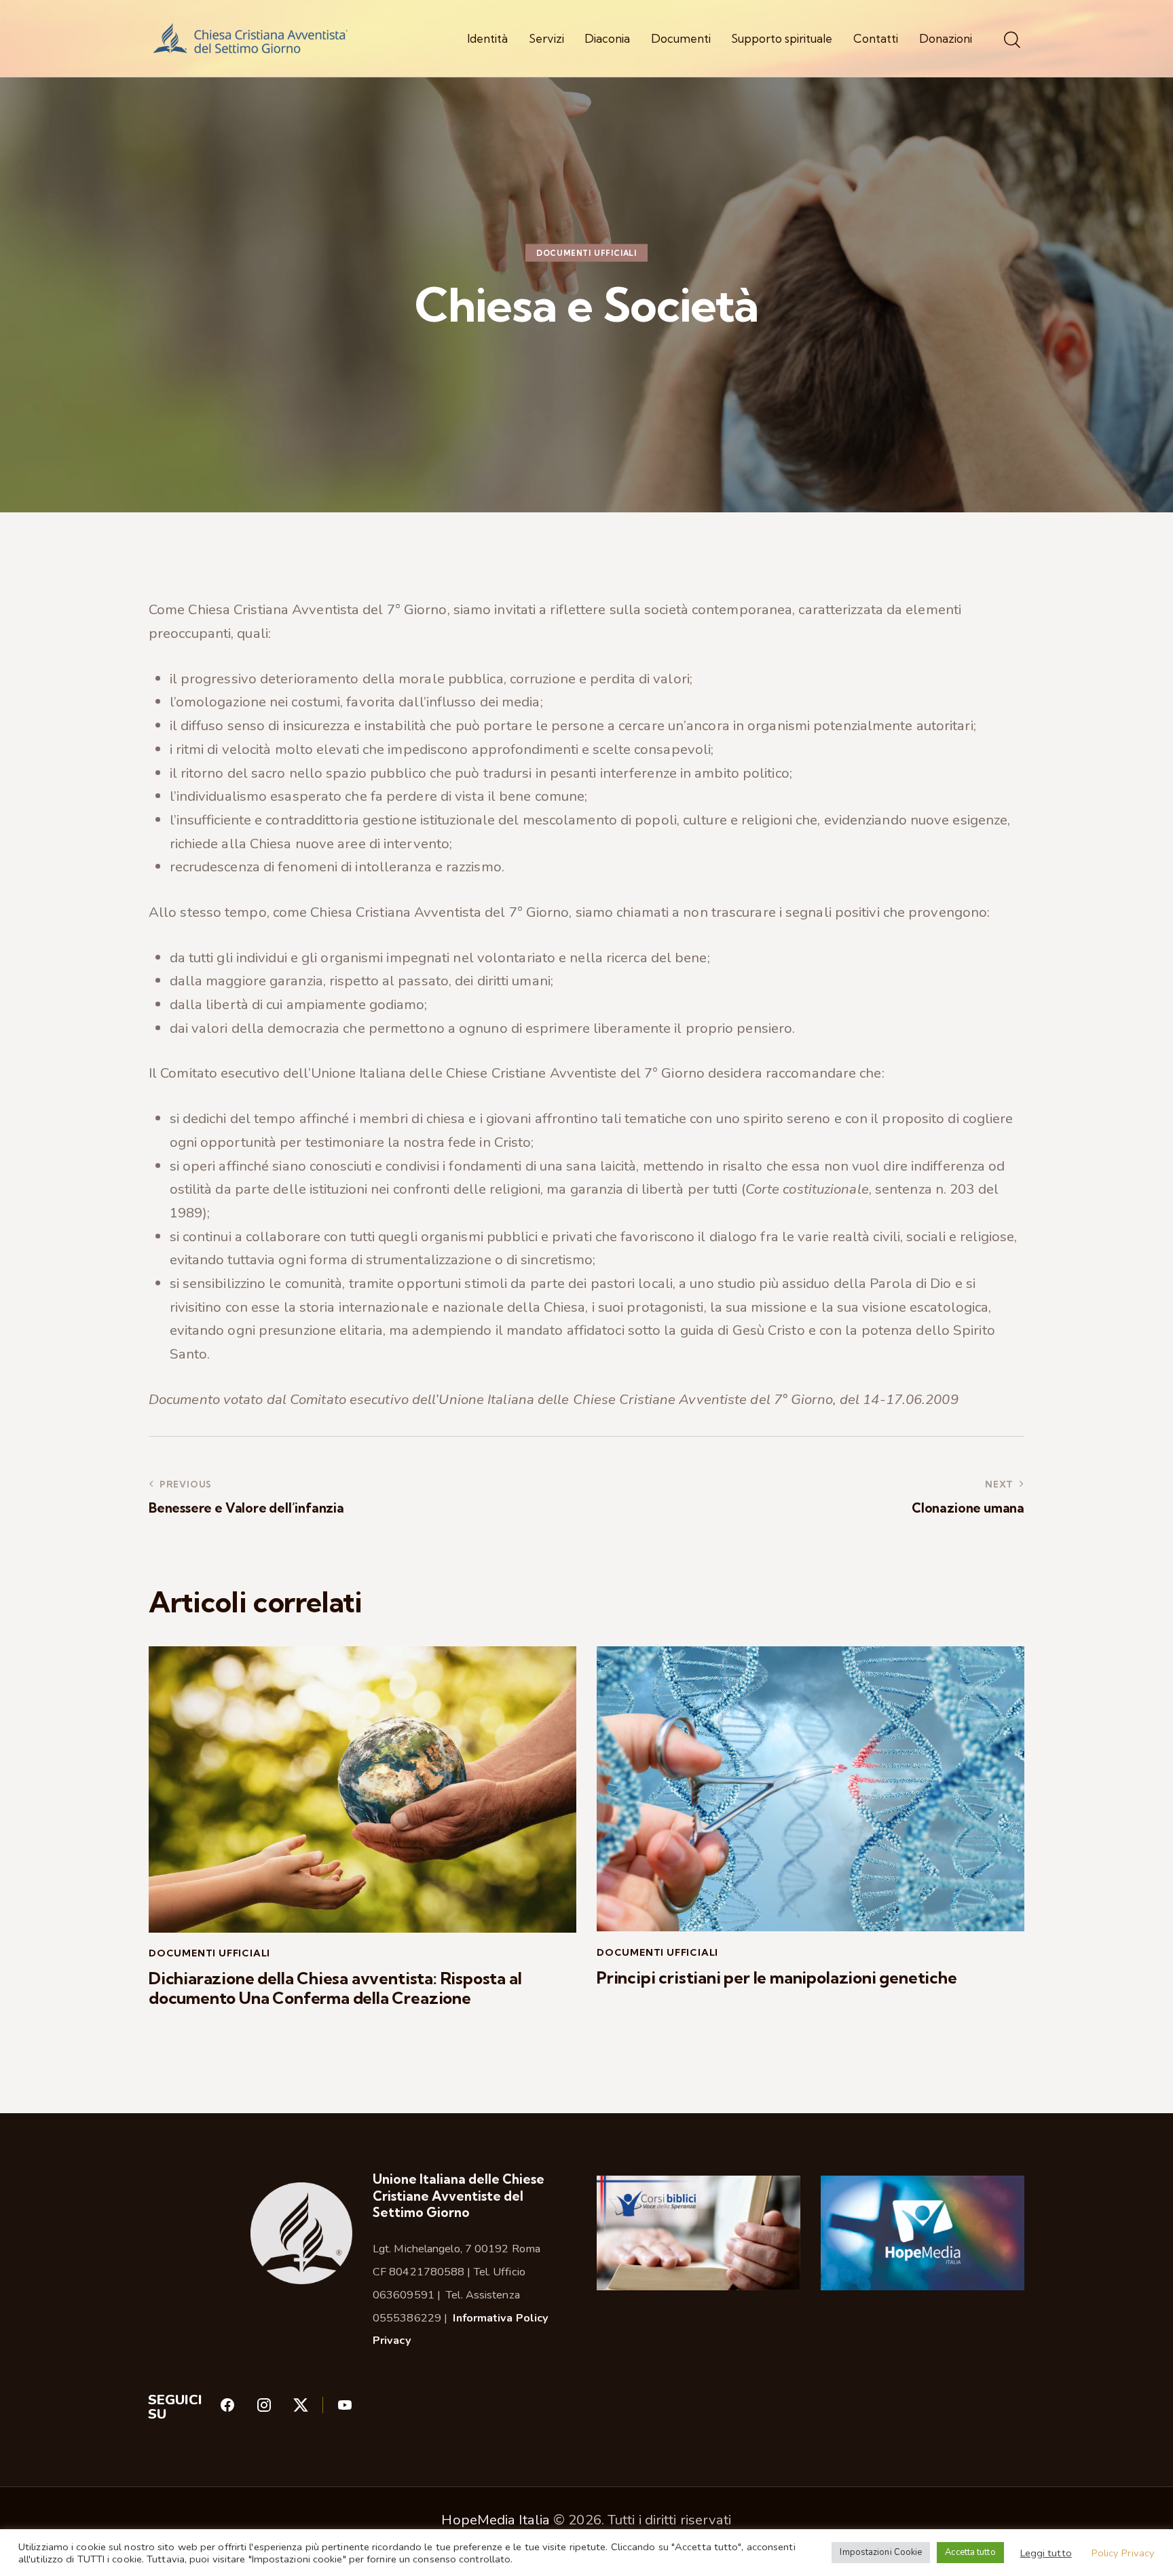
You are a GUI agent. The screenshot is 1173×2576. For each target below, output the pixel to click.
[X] (315, 2409)
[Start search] (1012, 40)
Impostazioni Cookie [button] (881, 2552)
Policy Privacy (1123, 2553)
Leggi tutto (1046, 2553)
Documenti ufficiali (586, 253)
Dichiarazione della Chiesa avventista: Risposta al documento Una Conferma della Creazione (335, 1988)
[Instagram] (274, 2409)
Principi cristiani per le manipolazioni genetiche (777, 1978)
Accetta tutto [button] (970, 2552)
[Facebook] (238, 2409)
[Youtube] (345, 2409)
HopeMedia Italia (496, 2520)
